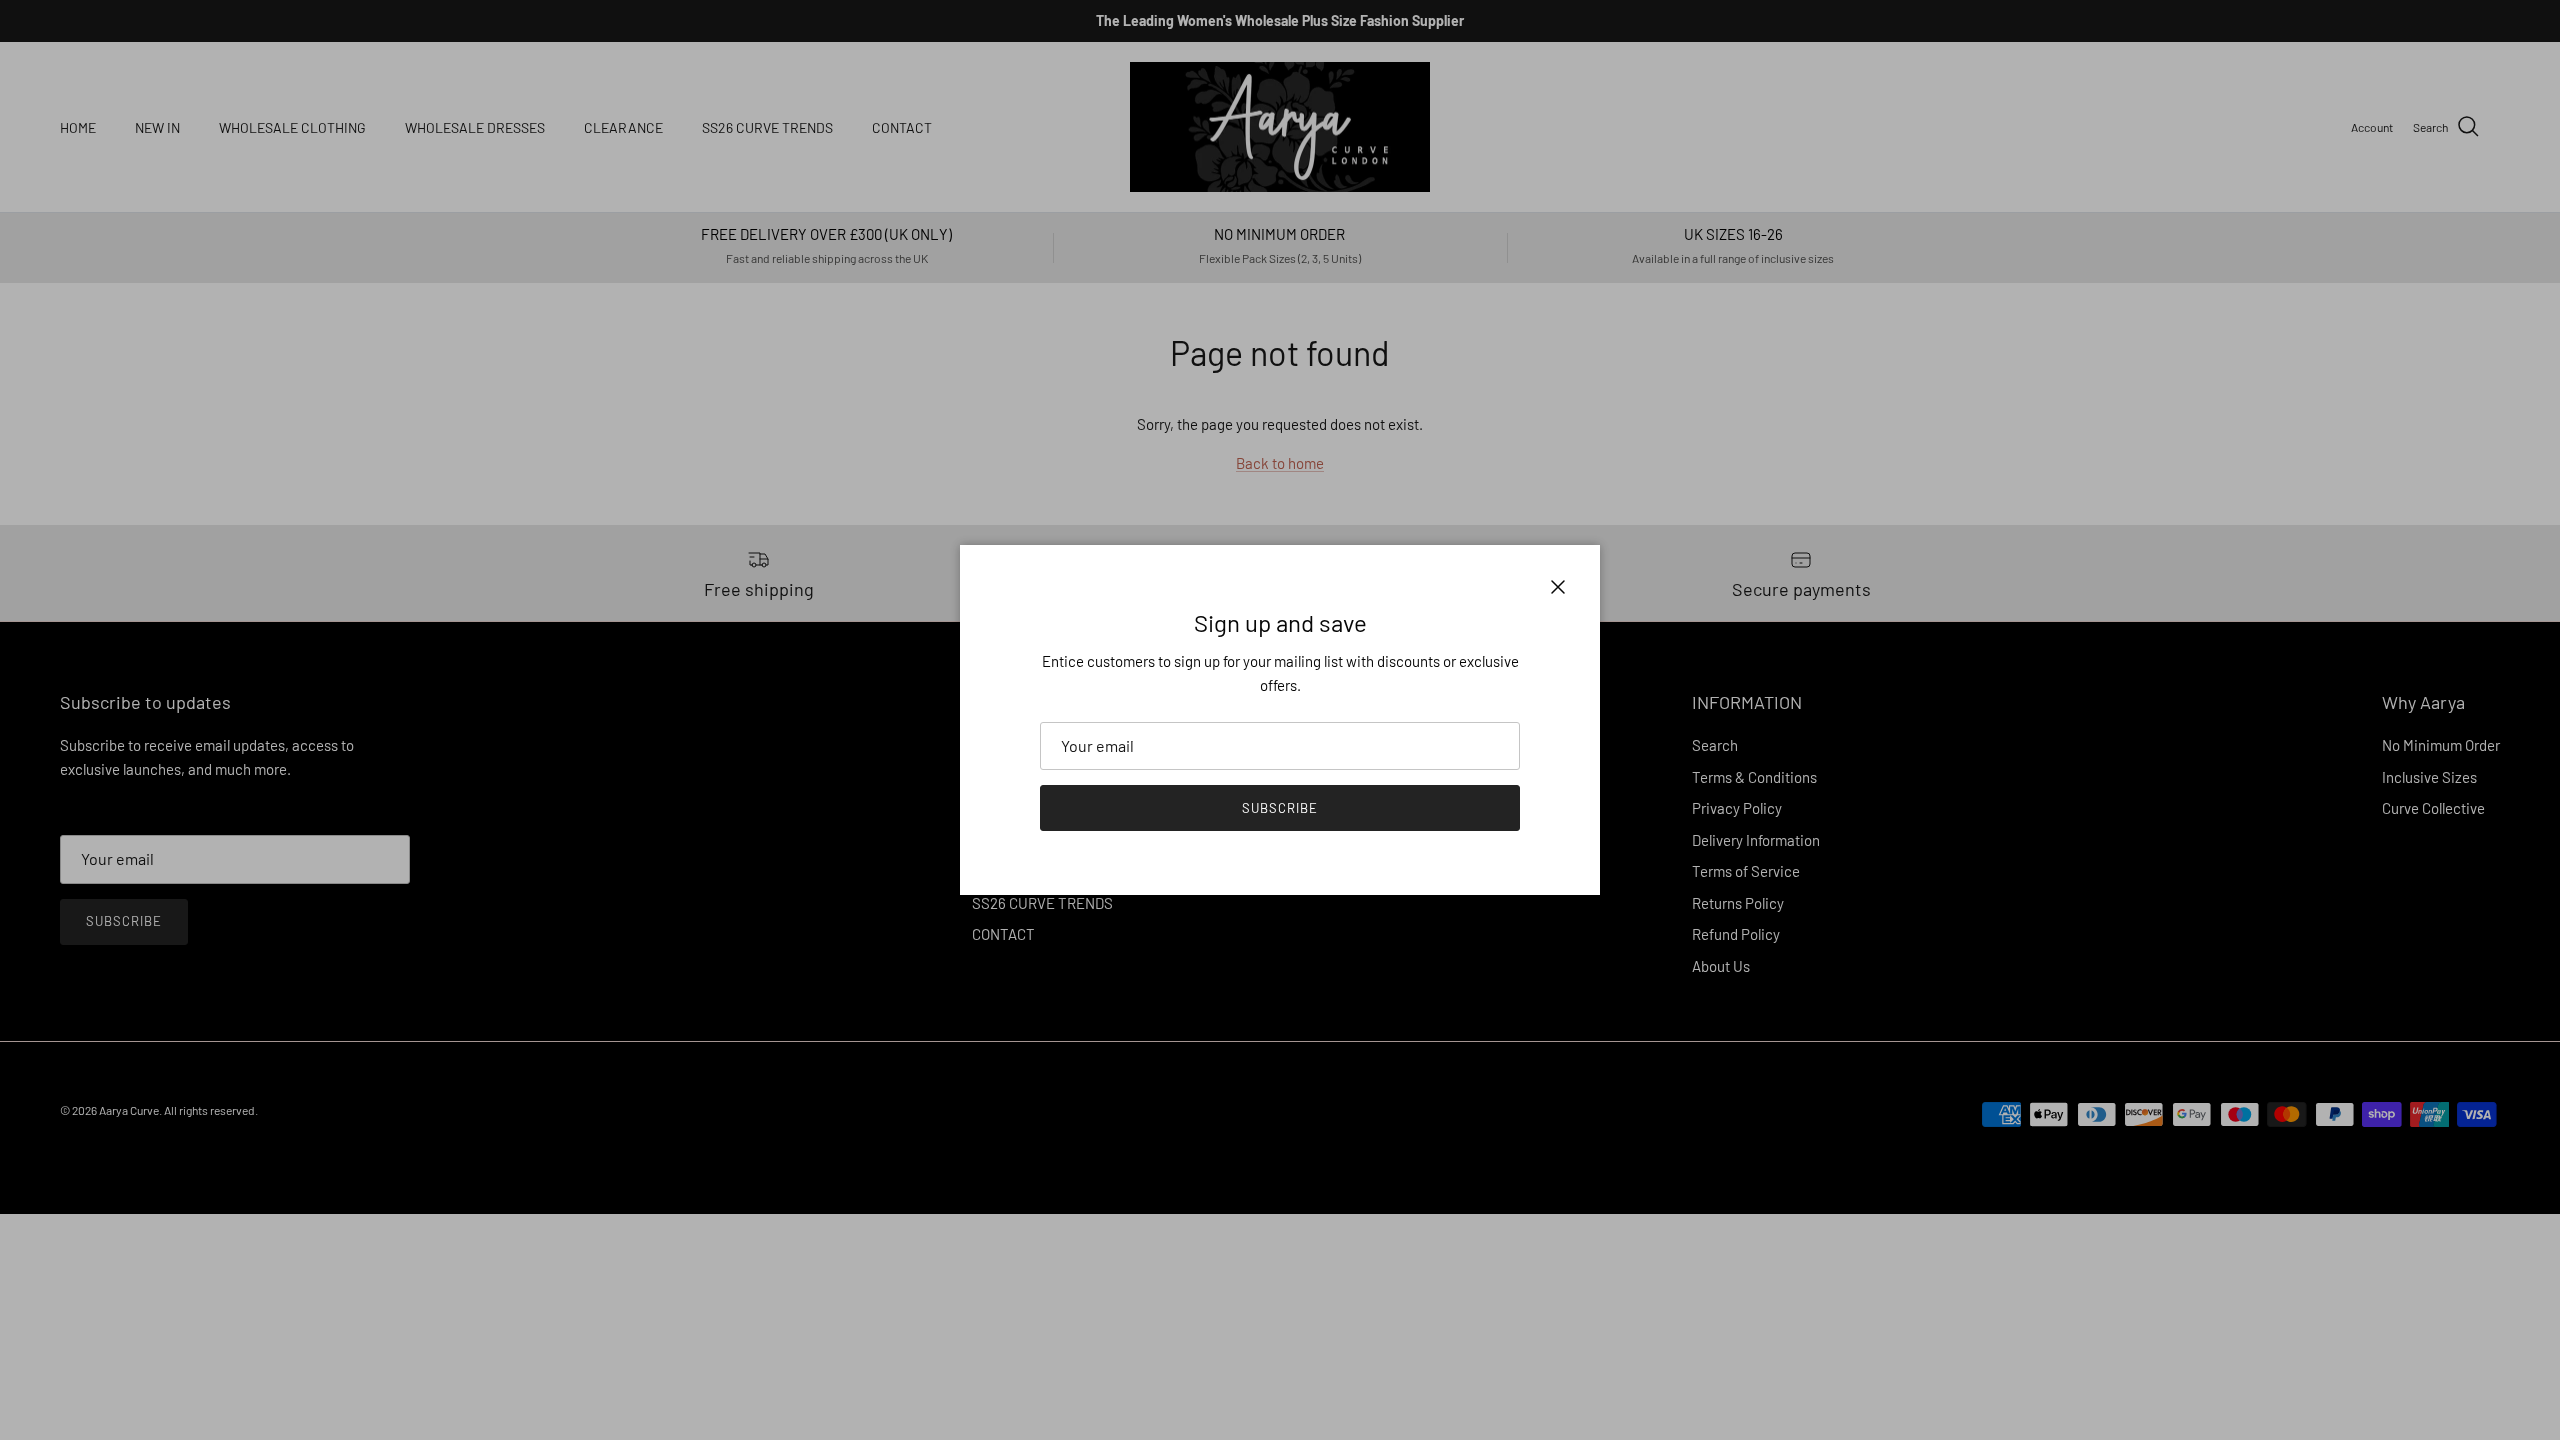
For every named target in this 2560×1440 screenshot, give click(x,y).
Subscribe (1280, 808)
